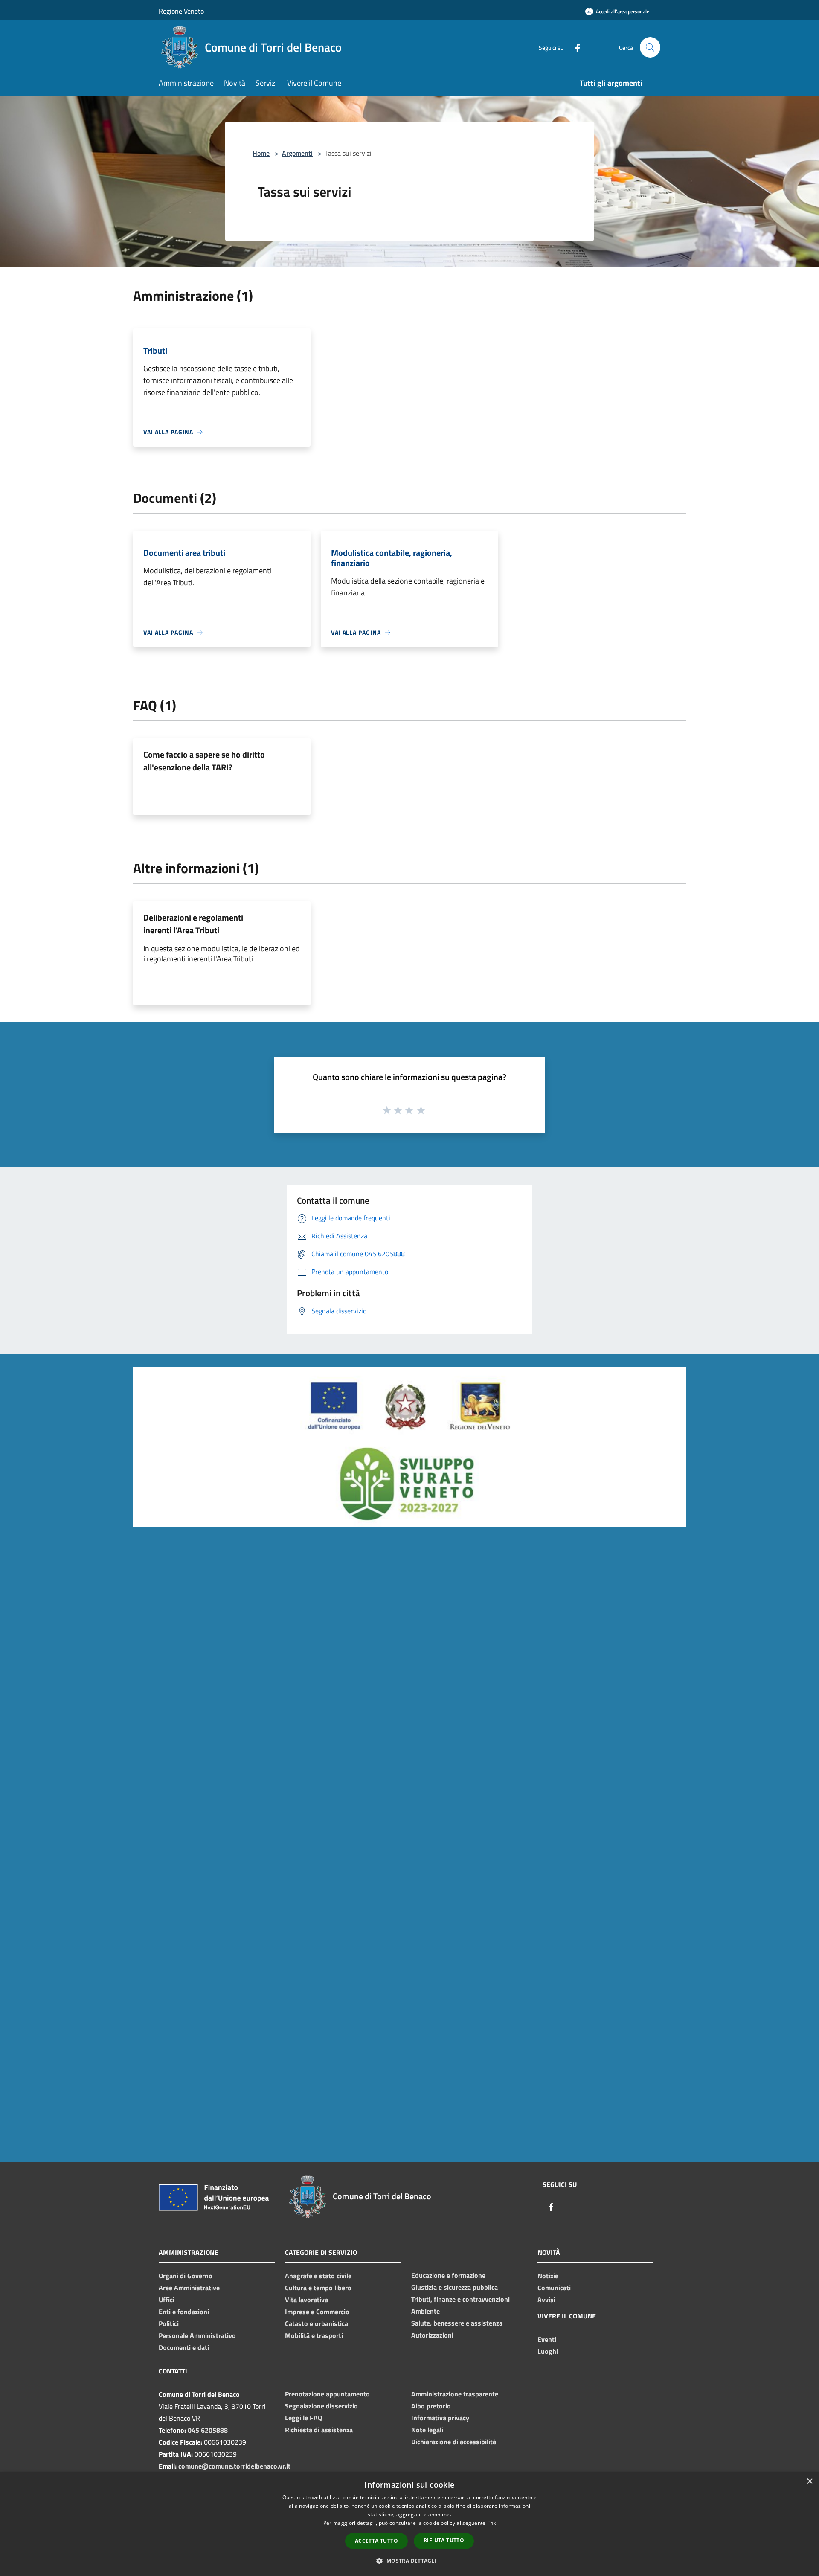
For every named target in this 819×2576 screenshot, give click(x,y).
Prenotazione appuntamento (327, 2394)
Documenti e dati (184, 2347)
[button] (409, 2561)
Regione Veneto (181, 11)
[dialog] (409, 2524)
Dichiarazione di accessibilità (454, 2442)
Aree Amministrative (189, 2288)
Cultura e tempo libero (318, 2288)
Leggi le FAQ (303, 2418)
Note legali (427, 2430)
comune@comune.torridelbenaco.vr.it (234, 2466)
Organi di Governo (186, 2276)
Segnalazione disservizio (321, 2406)
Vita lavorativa (306, 2300)
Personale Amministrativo (197, 2335)
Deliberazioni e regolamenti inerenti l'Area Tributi (193, 924)
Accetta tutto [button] (376, 2541)
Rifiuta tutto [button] (444, 2540)
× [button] (809, 2482)
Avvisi (546, 2300)
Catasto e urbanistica (317, 2323)
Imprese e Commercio (317, 2312)
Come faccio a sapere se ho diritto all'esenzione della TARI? (204, 761)
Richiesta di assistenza (319, 2430)
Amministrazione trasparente (455, 2394)
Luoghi (548, 2351)
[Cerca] (650, 47)
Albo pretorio (431, 2406)
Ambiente (425, 2311)
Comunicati (554, 2288)
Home (261, 153)
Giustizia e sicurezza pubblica (455, 2287)
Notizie (548, 2276)
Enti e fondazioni (184, 2312)
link (491, 2523)
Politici (169, 2323)
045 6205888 (208, 2430)
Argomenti (297, 153)
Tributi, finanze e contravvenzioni (460, 2299)
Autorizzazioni (432, 2335)
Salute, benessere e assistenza (457, 2323)
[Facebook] (574, 47)
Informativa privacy (440, 2418)
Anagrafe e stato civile (318, 2276)
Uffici (167, 2300)
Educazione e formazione (448, 2275)
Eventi (547, 2339)
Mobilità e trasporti (314, 2335)
